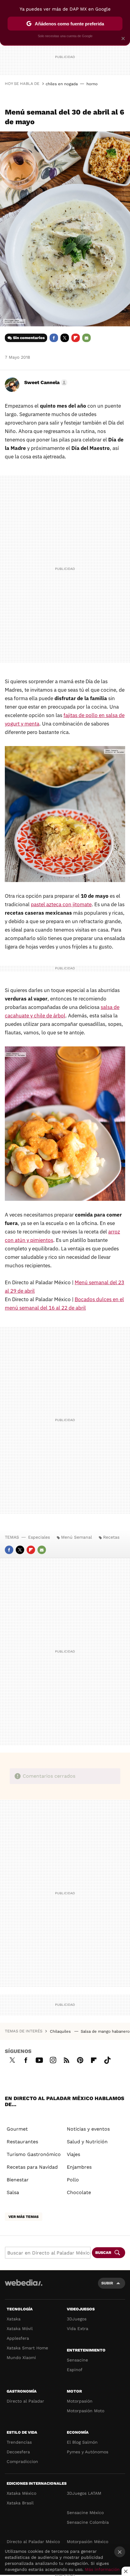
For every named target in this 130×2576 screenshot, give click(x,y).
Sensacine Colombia (88, 2522)
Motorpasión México (88, 2542)
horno (92, 84)
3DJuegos (77, 2319)
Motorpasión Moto (86, 2411)
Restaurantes (22, 2142)
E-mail (86, 338)
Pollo (73, 2180)
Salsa (13, 2192)
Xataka (14, 2319)
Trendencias (19, 2442)
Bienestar (18, 2180)
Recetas (111, 1537)
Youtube (39, 2059)
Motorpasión (80, 2401)
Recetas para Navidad (32, 2167)
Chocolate (79, 2192)
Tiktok (107, 2059)
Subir (107, 2283)
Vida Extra (78, 2329)
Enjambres (79, 2167)
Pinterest (80, 2059)
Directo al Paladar (25, 2401)
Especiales (39, 1537)
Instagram (53, 2059)
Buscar (103, 2253)
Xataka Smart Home (27, 2348)
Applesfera (18, 2338)
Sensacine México (85, 2513)
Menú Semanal (76, 1537)
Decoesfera (18, 2452)
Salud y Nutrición (87, 2142)
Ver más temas (24, 2217)
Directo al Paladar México (33, 2542)
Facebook (54, 338)
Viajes (73, 2154)
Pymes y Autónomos (88, 2452)
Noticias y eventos (88, 2129)
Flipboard (76, 338)
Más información (102, 2569)
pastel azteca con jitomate (61, 904)
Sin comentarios (29, 338)
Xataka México (21, 2493)
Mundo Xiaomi (21, 2358)
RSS (67, 2059)
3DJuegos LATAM (84, 2493)
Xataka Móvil (20, 2329)
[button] (45, 383)
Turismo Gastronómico (34, 2154)
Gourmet (17, 2129)
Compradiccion (22, 2461)
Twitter (65, 338)
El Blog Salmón (82, 2442)
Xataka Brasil (20, 2503)
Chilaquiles (61, 2031)
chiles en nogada (62, 84)
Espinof (75, 2370)
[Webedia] (24, 2287)
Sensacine (77, 2360)
